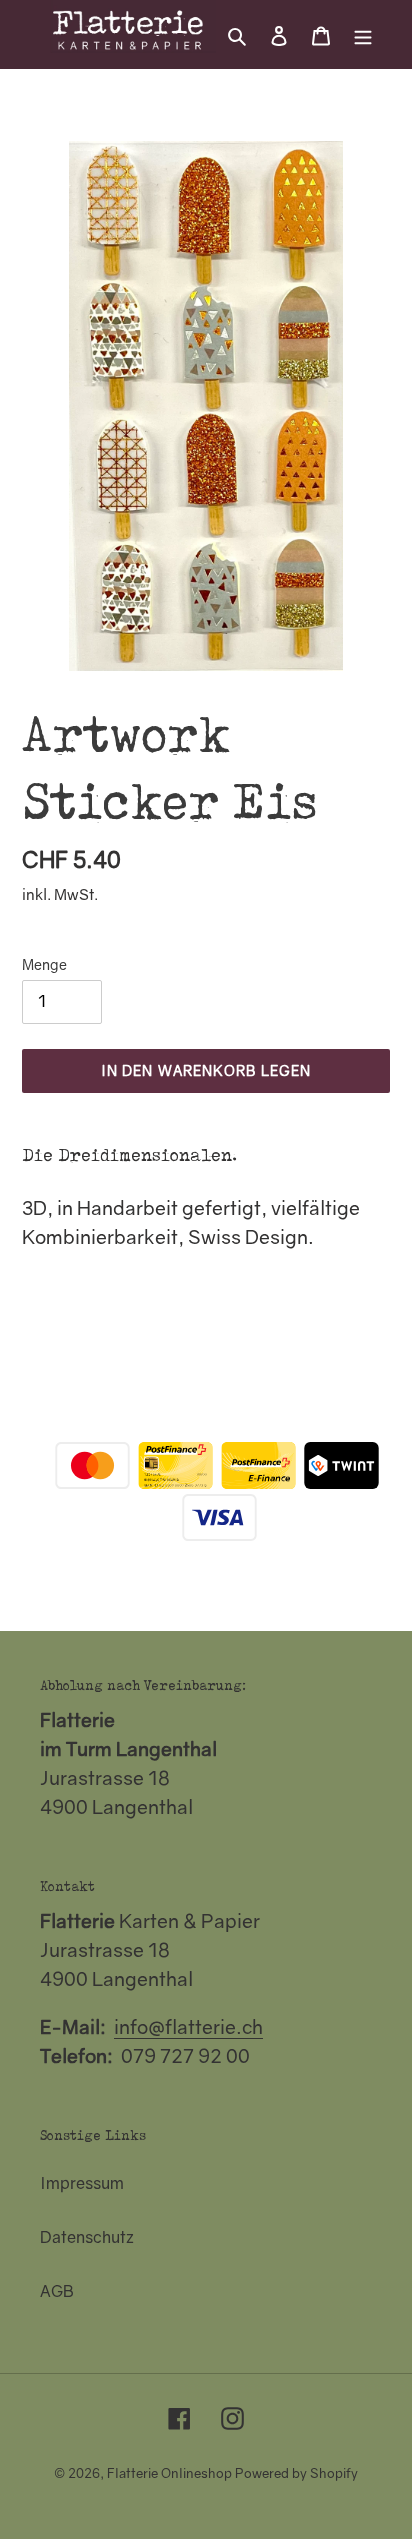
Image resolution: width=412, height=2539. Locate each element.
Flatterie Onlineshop (169, 2473)
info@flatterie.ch (188, 2026)
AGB (57, 2291)
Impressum (82, 2183)
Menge (44, 964)
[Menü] (363, 34)
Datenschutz (87, 2237)
